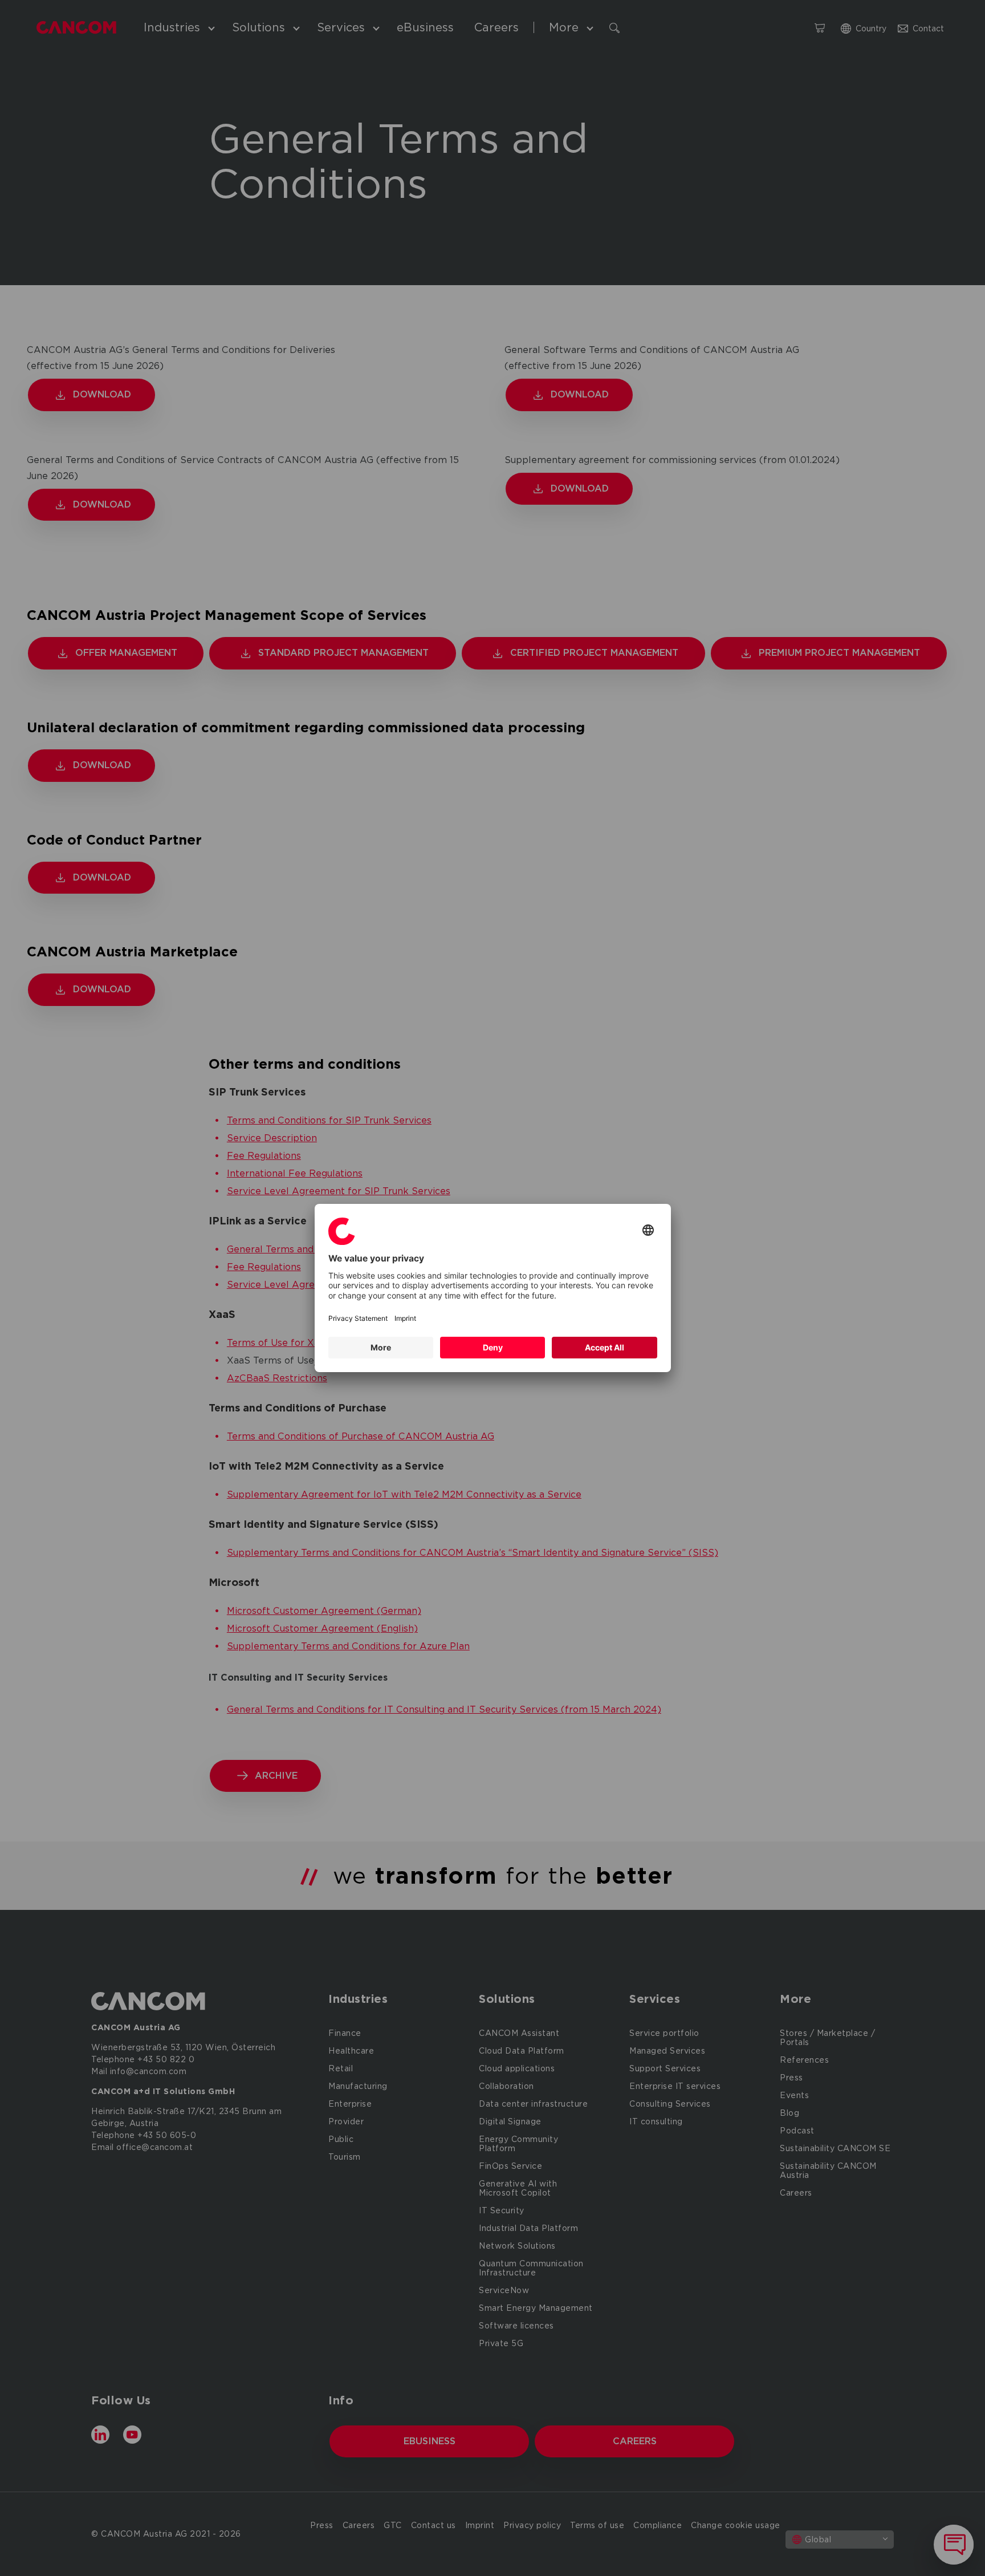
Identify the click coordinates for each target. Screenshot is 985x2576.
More (381, 1347)
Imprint (405, 1318)
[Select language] (648, 1231)
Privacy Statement (358, 1318)
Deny (493, 1347)
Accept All (605, 1347)
